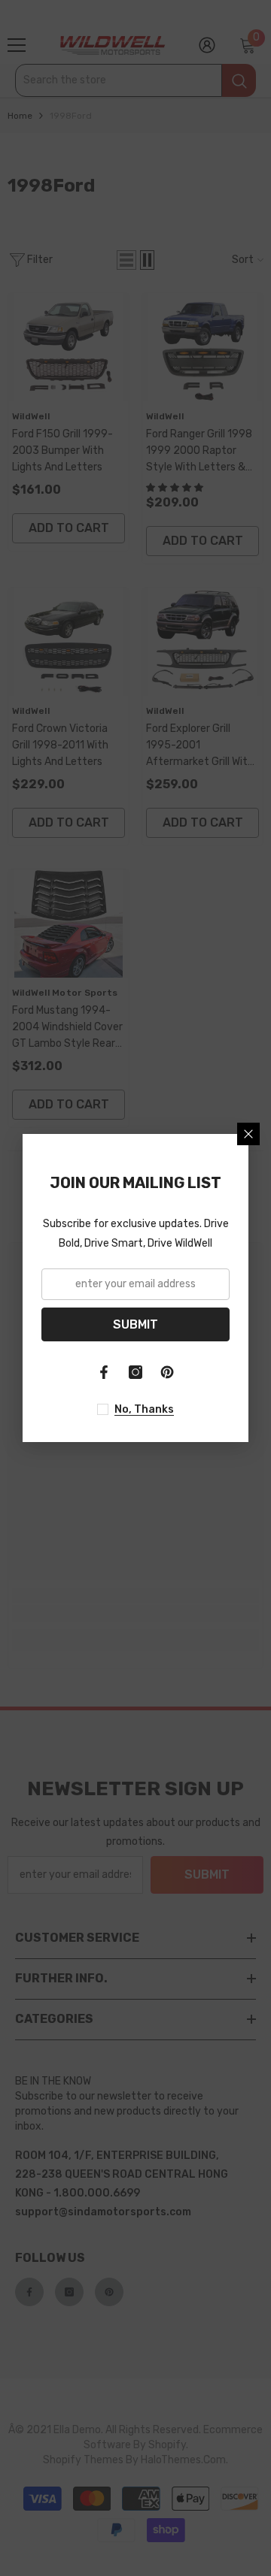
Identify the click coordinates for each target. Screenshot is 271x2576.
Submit (135, 1324)
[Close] (248, 1134)
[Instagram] (135, 1372)
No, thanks (144, 1409)
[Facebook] (104, 1372)
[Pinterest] (167, 1372)
